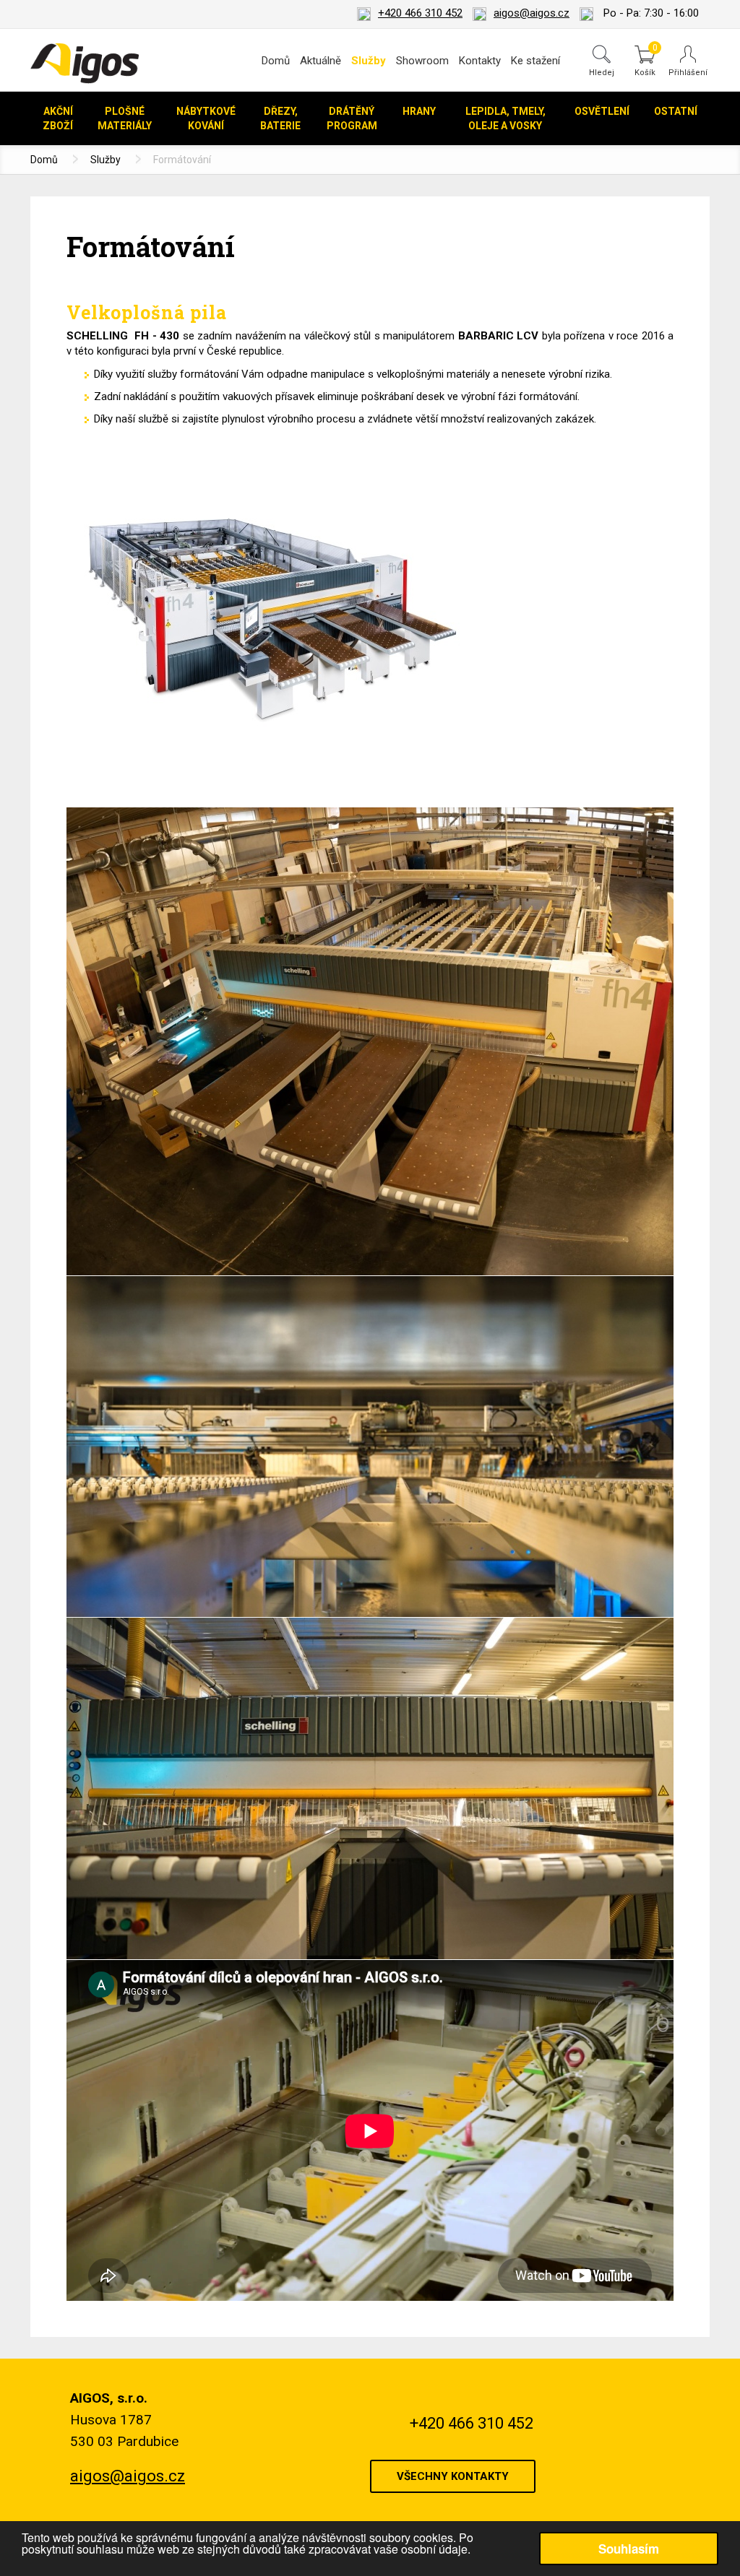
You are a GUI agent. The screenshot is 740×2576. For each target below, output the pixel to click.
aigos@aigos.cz (532, 13)
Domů (276, 61)
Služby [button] (369, 61)
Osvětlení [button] (602, 111)
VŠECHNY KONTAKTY (453, 2476)
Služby (106, 160)
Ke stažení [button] (535, 61)
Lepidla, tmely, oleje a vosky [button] (505, 118)
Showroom (422, 61)
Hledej (602, 72)
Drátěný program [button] (352, 118)
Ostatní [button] (676, 111)
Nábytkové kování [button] (206, 118)
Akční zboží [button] (58, 118)
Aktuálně (320, 61)
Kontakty (480, 61)
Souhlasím (629, 2549)
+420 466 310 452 (420, 13)
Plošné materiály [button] (125, 118)
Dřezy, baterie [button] (280, 118)
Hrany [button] (419, 111)
